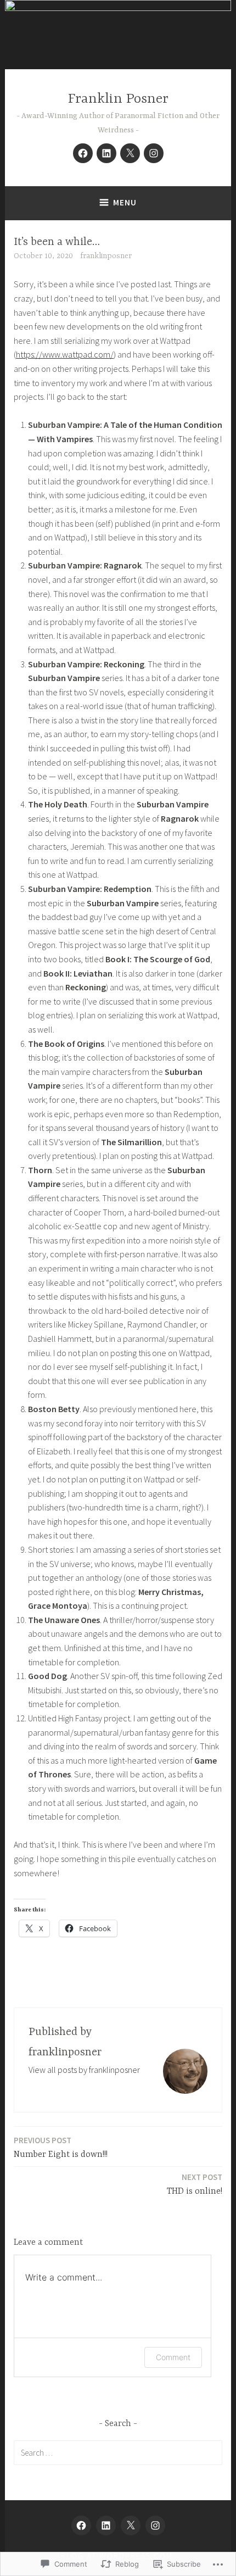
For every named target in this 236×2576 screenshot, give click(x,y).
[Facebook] (83, 153)
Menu (125, 202)
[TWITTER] (131, 2525)
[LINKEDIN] (106, 2525)
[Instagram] (154, 153)
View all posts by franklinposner (84, 2070)
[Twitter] (130, 153)
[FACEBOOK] (81, 2525)
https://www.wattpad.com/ (65, 354)
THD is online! (195, 2184)
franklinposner (106, 256)
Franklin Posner (118, 99)
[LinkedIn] (106, 153)
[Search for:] (118, 2452)
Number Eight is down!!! (61, 2147)
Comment (173, 2357)
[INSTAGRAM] (155, 2525)
